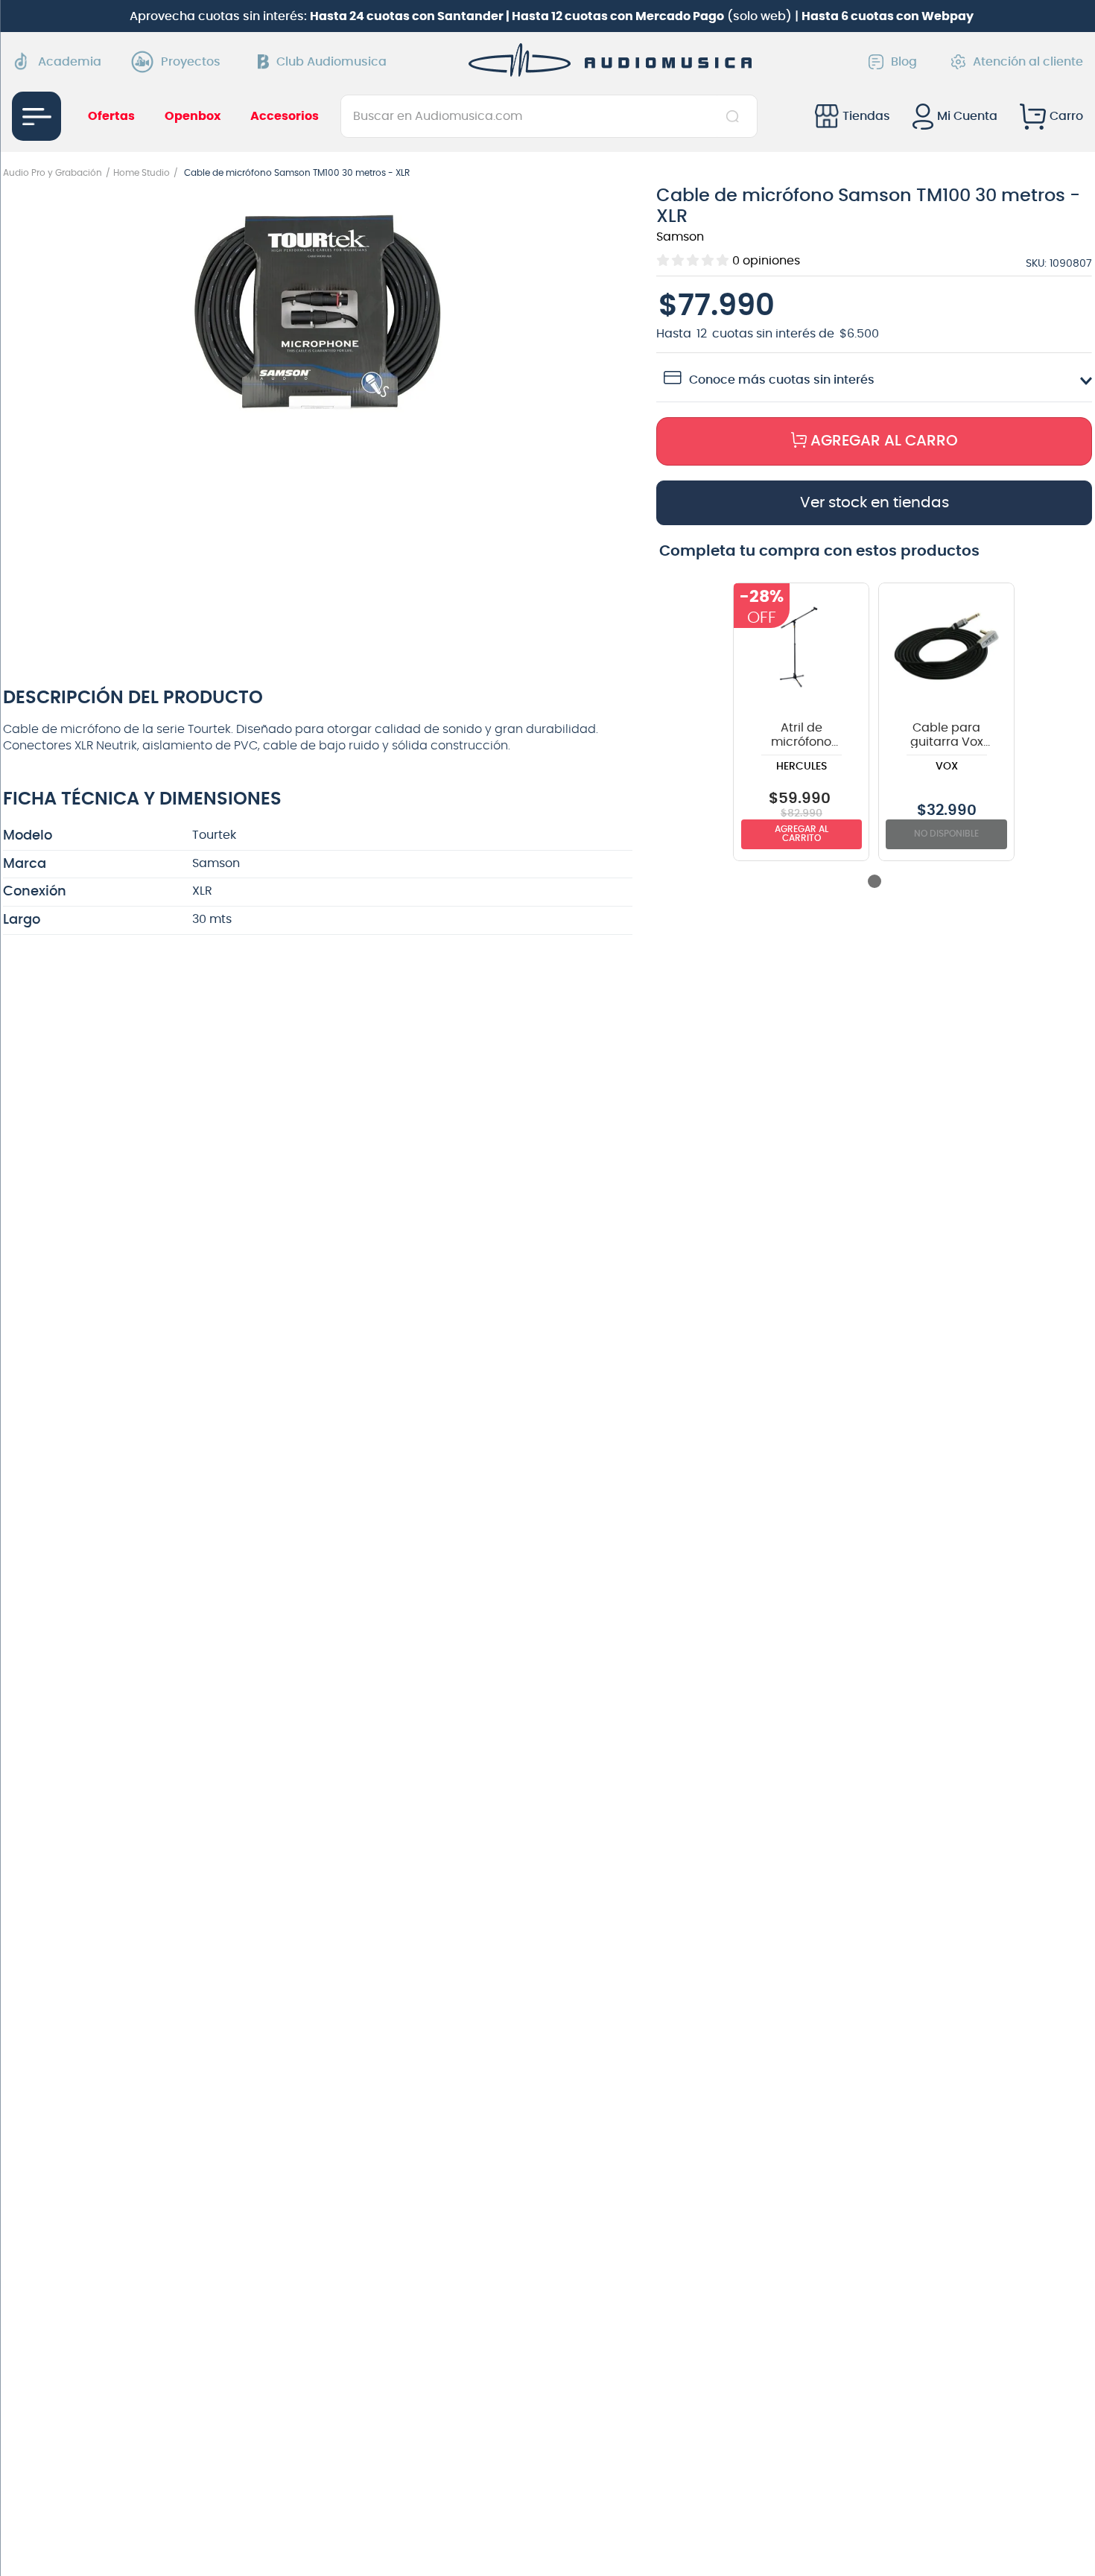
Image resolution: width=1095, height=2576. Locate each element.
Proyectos (191, 62)
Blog (904, 62)
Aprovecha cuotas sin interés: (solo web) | (552, 16)
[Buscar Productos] (736, 116)
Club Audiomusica (331, 62)
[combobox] (549, 116)
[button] (318, 313)
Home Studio (142, 173)
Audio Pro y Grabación (53, 173)
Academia (70, 62)
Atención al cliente (1028, 62)
